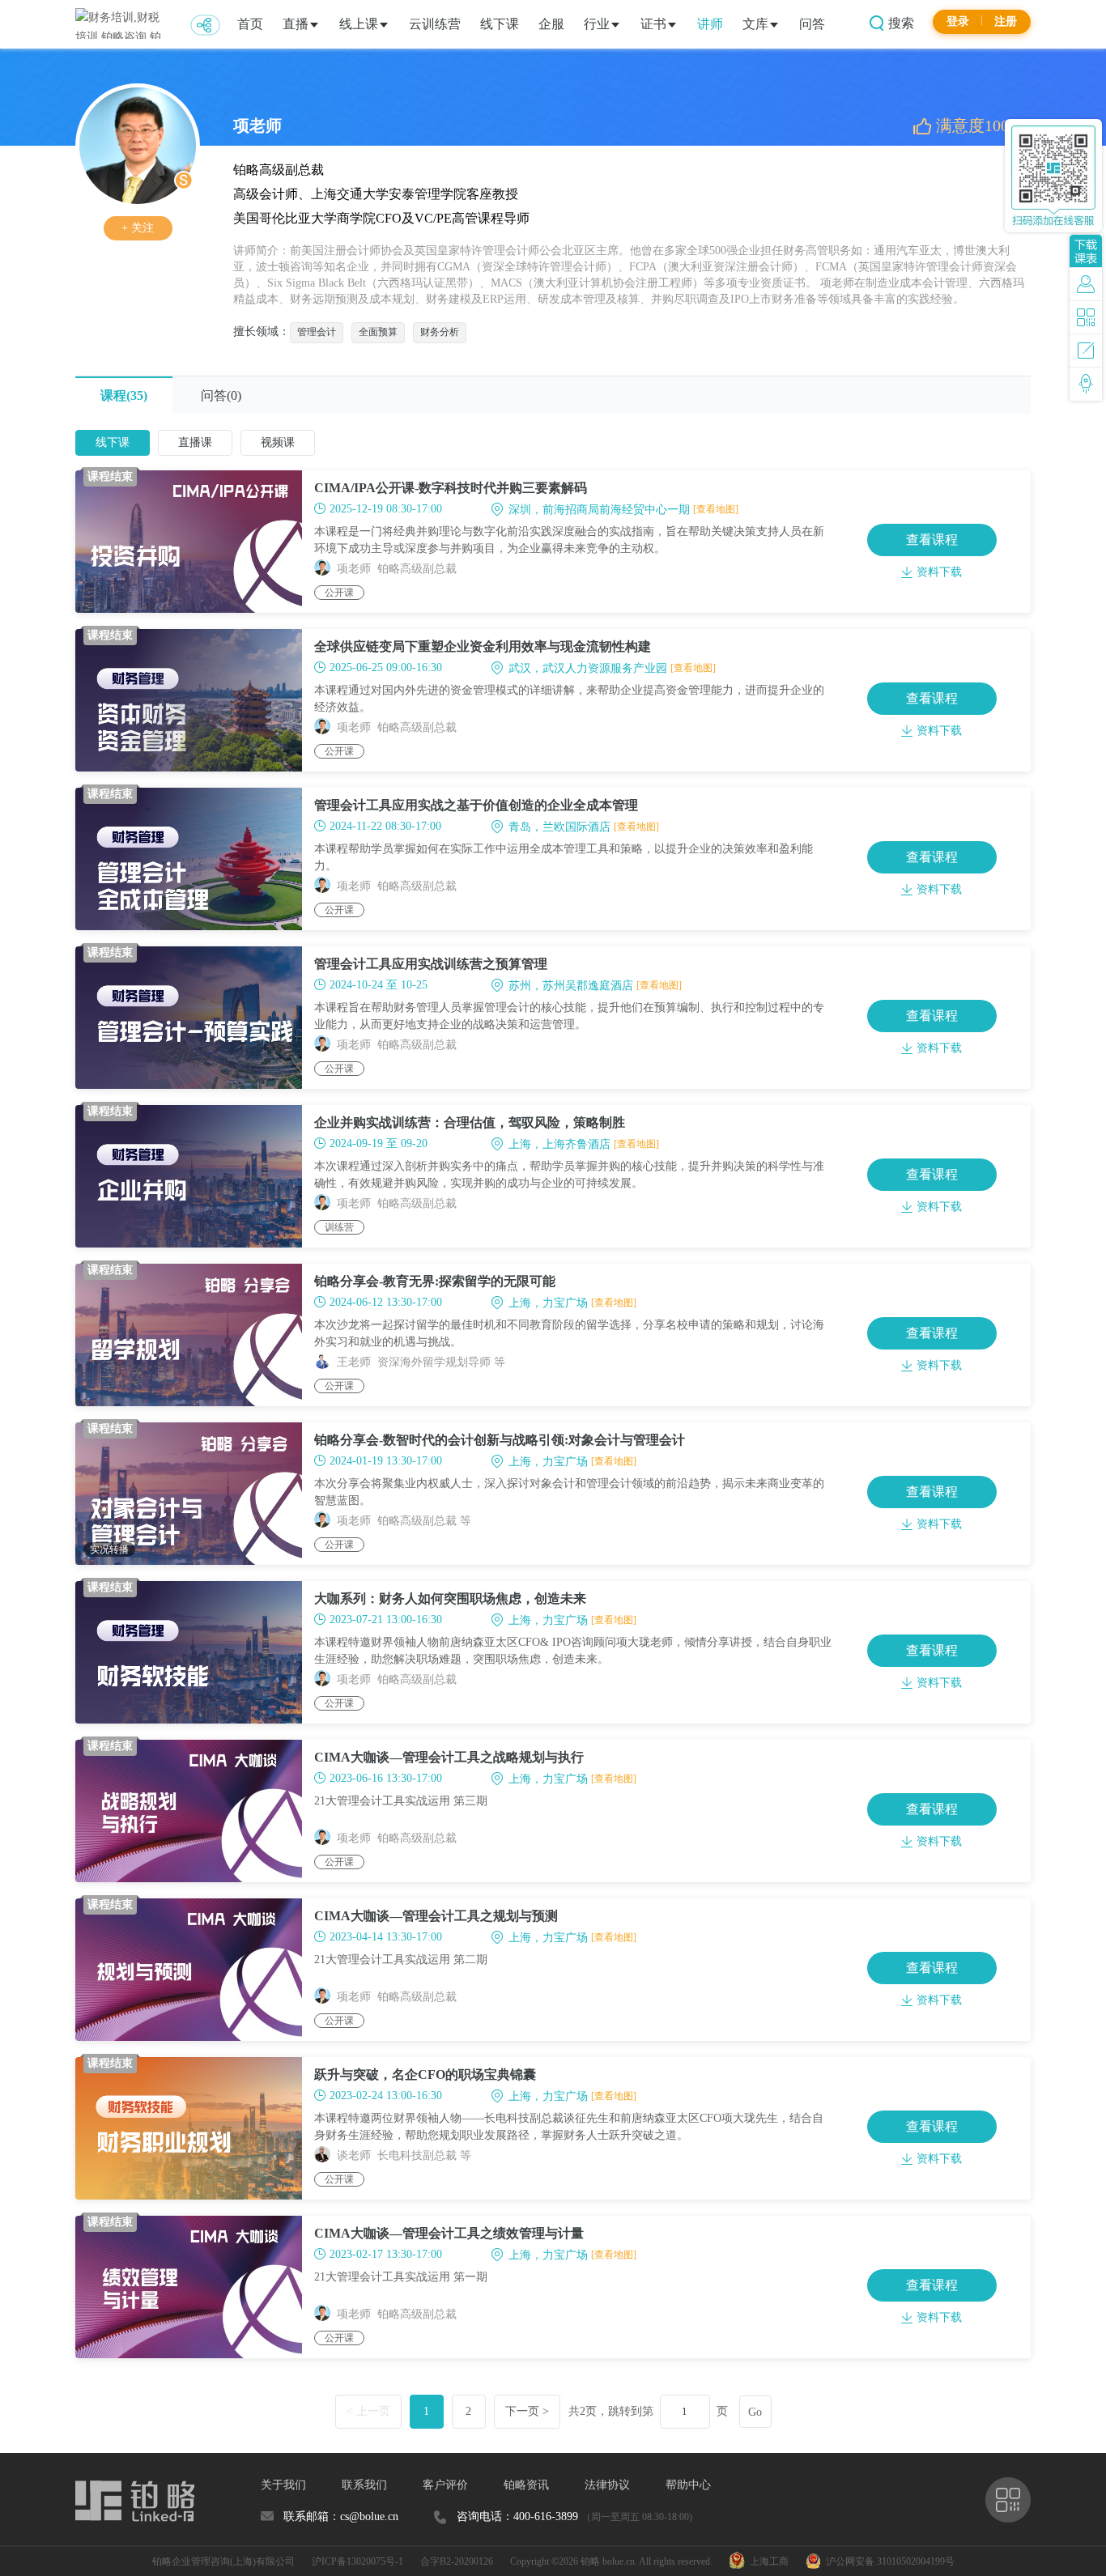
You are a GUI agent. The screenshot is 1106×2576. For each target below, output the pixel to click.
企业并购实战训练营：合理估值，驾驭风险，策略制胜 (470, 1122)
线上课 (359, 24)
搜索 (900, 23)
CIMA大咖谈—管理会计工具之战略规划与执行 (449, 1757)
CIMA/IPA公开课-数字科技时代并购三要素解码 (451, 488)
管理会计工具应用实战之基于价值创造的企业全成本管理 (476, 805)
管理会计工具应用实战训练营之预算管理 (431, 964)
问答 (812, 24)
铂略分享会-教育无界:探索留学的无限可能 (435, 1281)
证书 (653, 24)
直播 (296, 24)
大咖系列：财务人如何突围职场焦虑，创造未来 (450, 1598)
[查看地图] (716, 509)
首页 (250, 24)
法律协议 (607, 2485)
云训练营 (435, 24)
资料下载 (939, 572)
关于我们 (283, 2485)
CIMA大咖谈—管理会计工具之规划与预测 (436, 1916)
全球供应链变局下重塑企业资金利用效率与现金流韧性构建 (483, 646)
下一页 (527, 2411)
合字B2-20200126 (457, 2561)
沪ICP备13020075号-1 (357, 2561)
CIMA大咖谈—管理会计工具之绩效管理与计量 (449, 2233)
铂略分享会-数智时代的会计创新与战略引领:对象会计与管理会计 (500, 1440)
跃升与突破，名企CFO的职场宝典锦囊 (425, 2074)
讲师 (710, 24)
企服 (551, 24)
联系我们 (364, 2485)
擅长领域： (262, 332)
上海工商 (767, 2561)
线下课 (500, 24)
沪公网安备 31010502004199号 (888, 2561)
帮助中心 (688, 2485)
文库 (755, 24)
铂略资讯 (526, 2485)
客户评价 (445, 2485)
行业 (597, 24)
